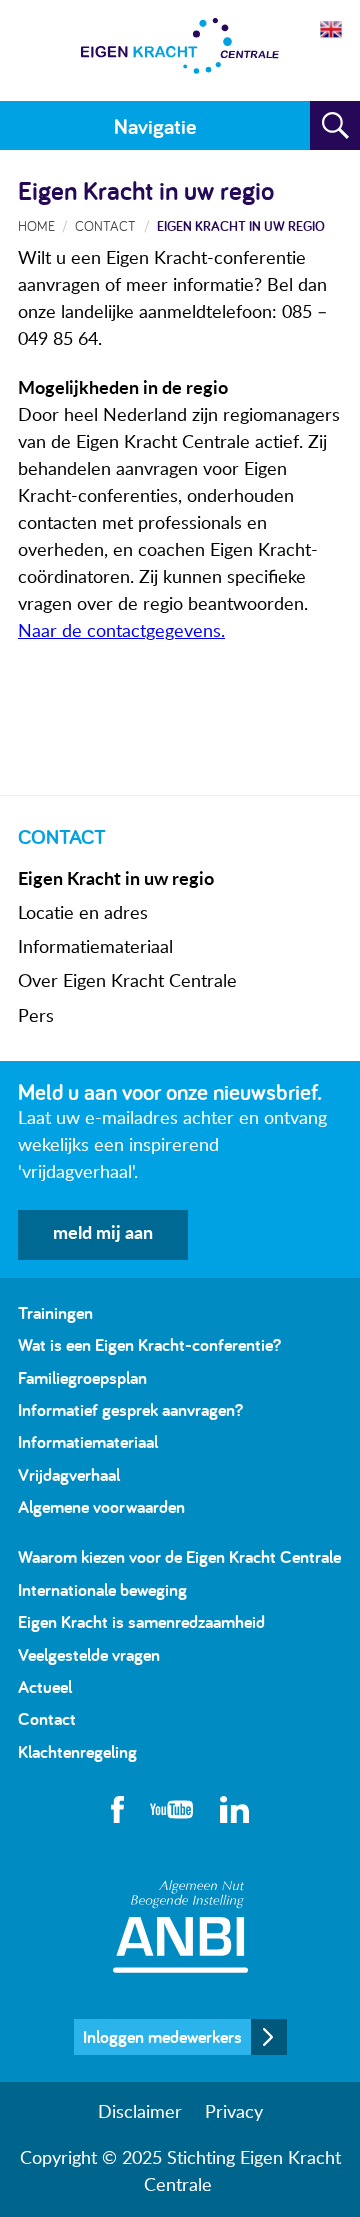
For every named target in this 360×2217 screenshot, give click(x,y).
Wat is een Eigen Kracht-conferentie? (149, 1344)
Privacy (234, 2113)
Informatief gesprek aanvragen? (130, 1409)
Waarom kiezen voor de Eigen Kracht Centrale (179, 1556)
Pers (36, 1017)
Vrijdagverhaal (69, 1474)
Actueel (45, 1686)
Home (36, 225)
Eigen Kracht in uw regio (116, 880)
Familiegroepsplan (82, 1377)
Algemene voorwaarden (101, 1506)
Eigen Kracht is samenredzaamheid (141, 1621)
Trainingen (55, 1312)
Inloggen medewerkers (162, 2036)
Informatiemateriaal (95, 948)
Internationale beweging (102, 1589)
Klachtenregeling (77, 1751)
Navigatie (155, 126)
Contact (105, 225)
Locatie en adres (83, 914)
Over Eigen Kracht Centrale (127, 982)
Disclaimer (140, 2113)
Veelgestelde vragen (89, 1654)
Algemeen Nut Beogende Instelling (180, 1926)
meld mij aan (103, 1234)
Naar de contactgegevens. (121, 632)
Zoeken (335, 126)
